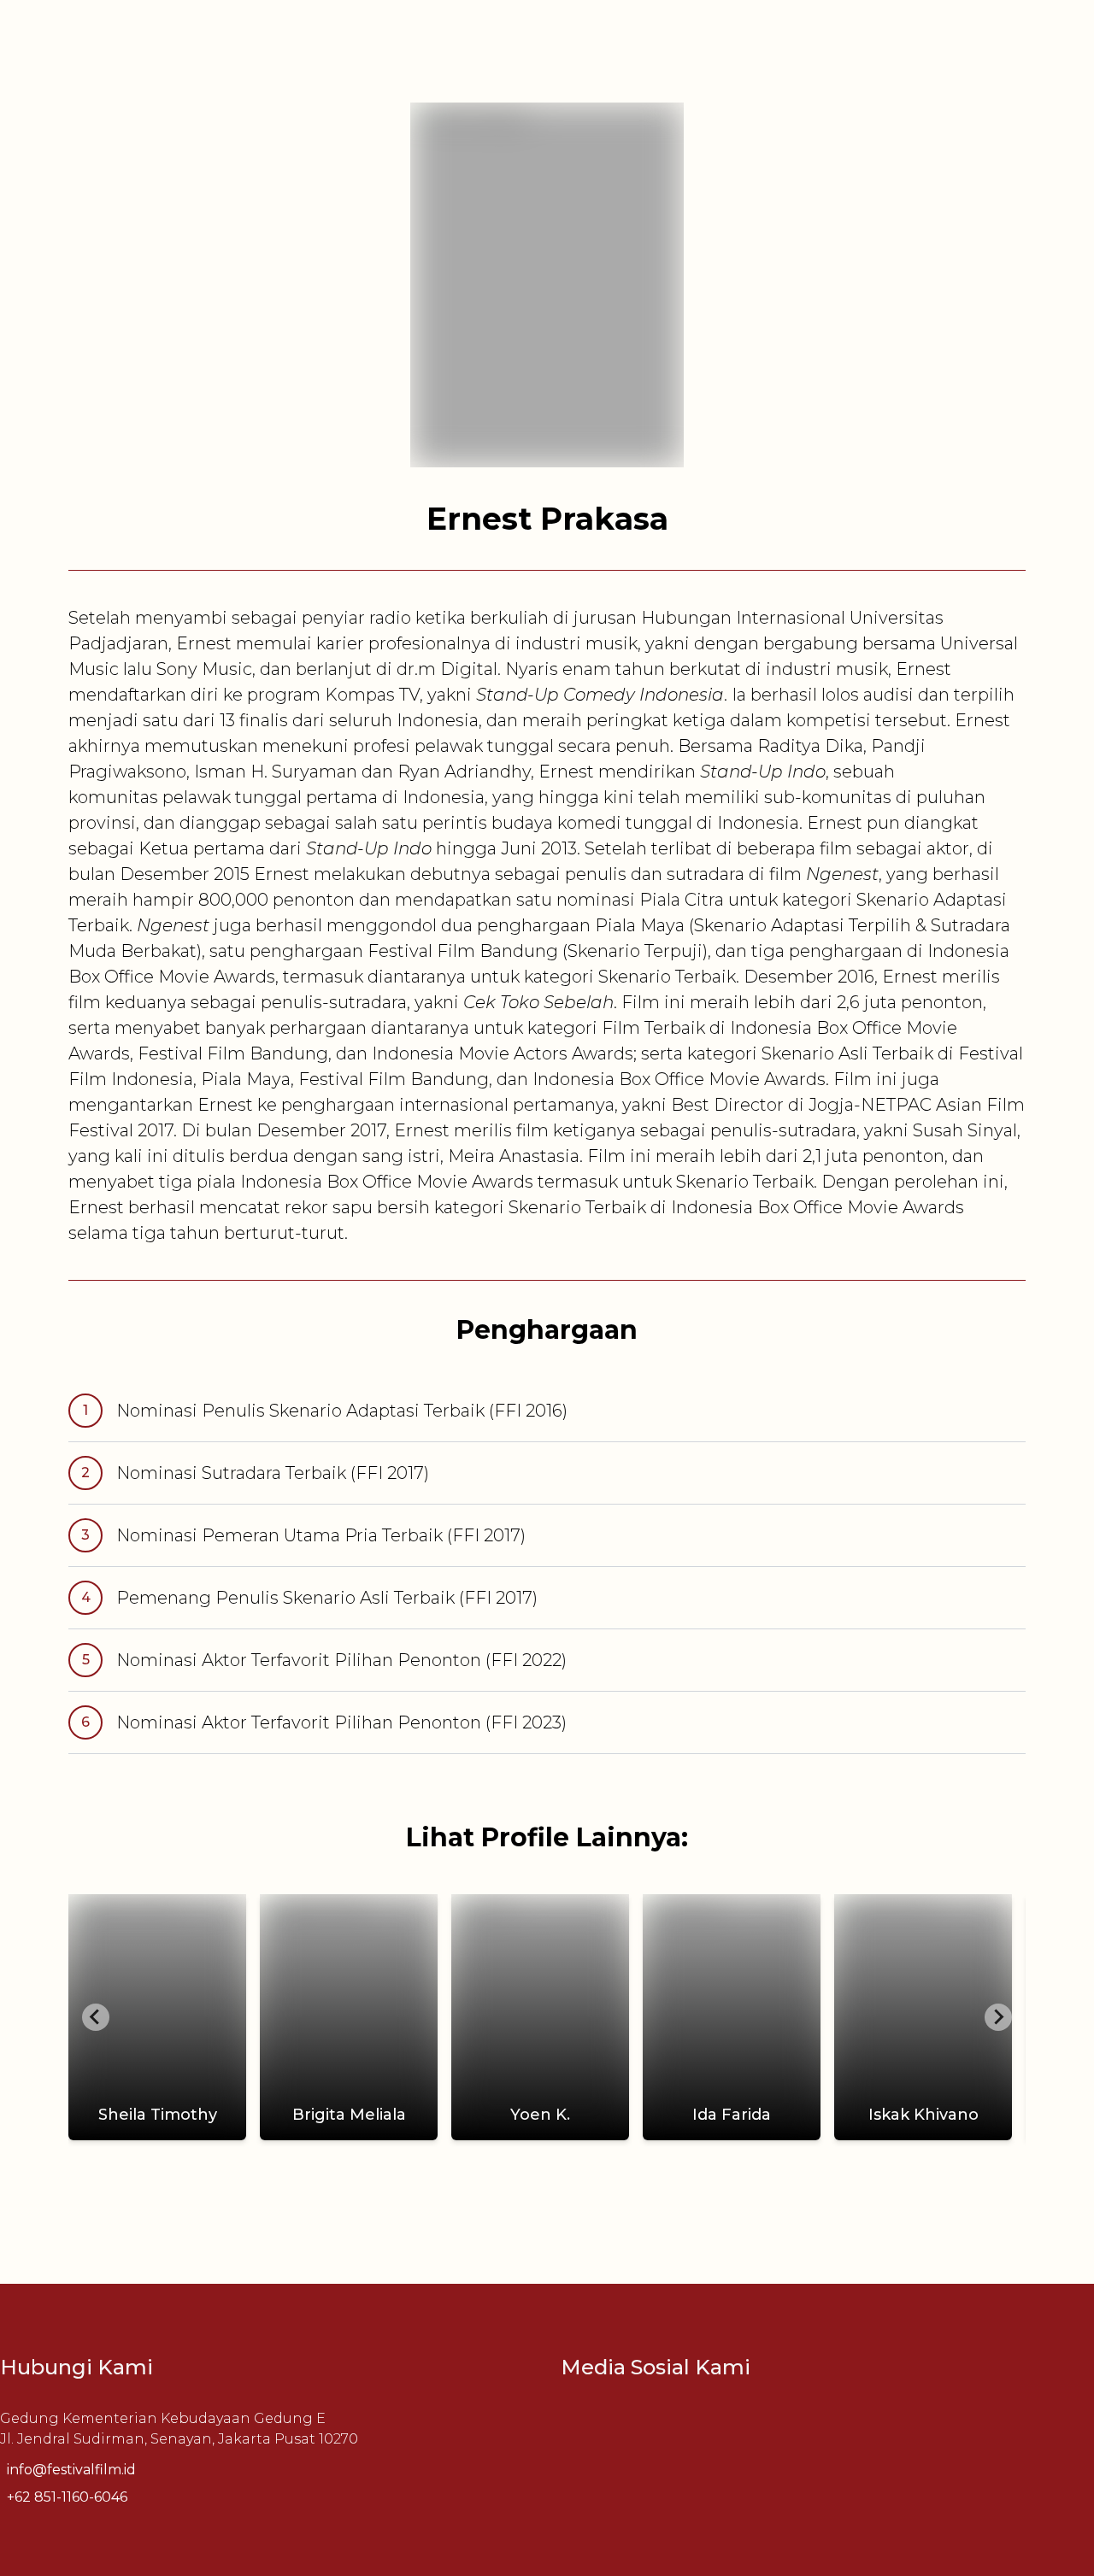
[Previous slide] (96, 2017)
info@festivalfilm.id (71, 2470)
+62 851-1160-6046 (67, 2497)
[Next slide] (998, 2017)
